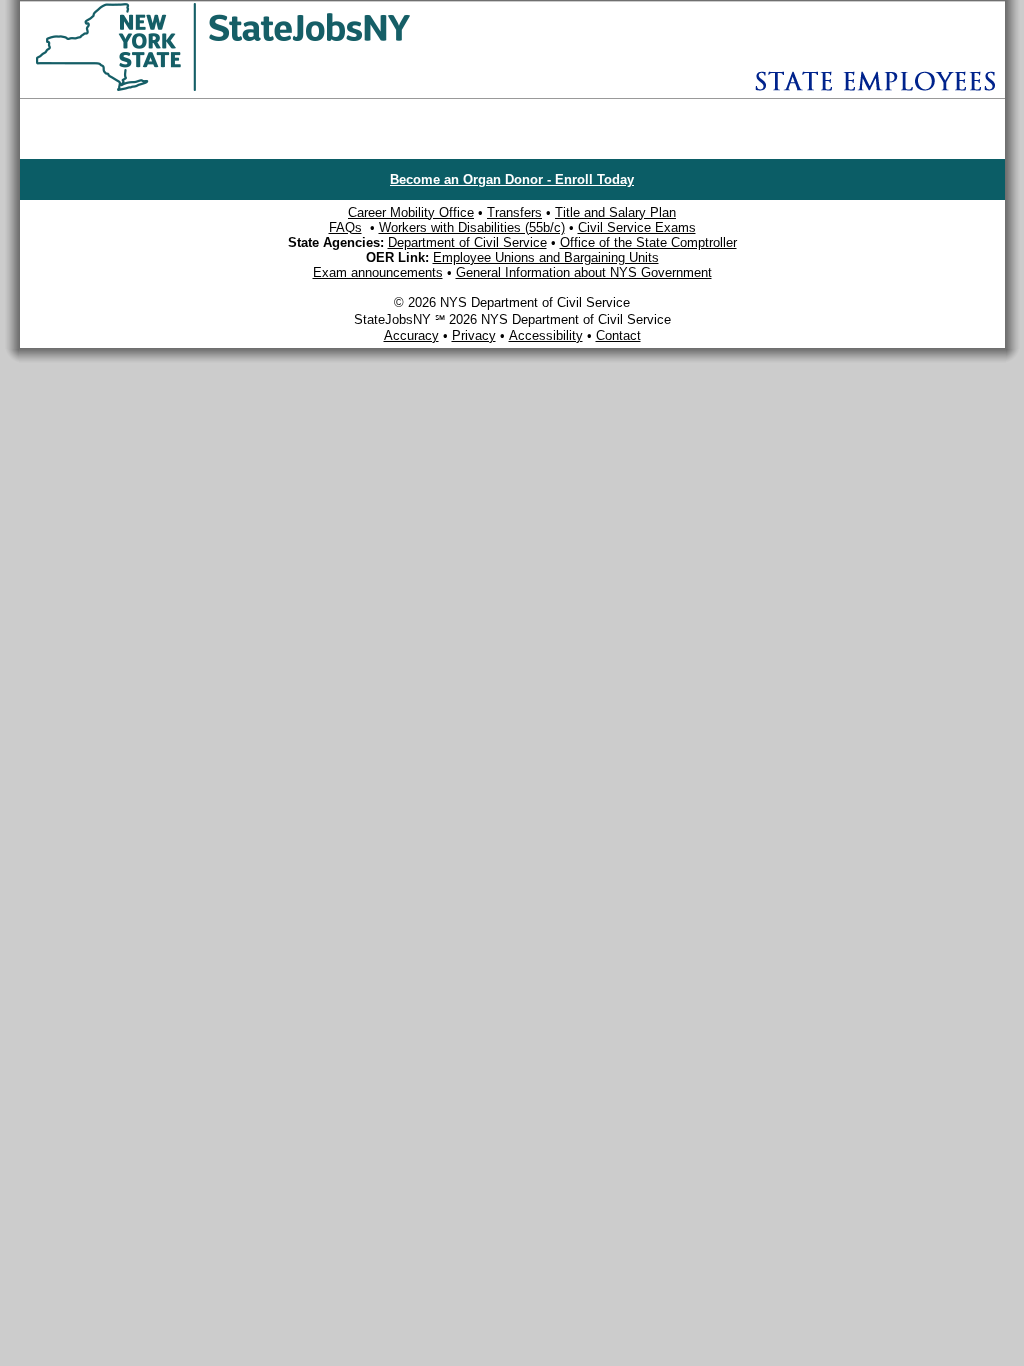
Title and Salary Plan (615, 212)
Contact (618, 335)
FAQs (345, 227)
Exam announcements (378, 272)
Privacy (474, 335)
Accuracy (411, 335)
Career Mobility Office (411, 212)
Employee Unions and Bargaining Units (546, 257)
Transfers (514, 212)
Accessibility (546, 335)
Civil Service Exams (637, 227)
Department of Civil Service (467, 242)
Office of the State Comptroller (648, 242)
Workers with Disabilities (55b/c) (472, 227)
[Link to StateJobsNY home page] (275, 87)
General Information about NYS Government (584, 272)
